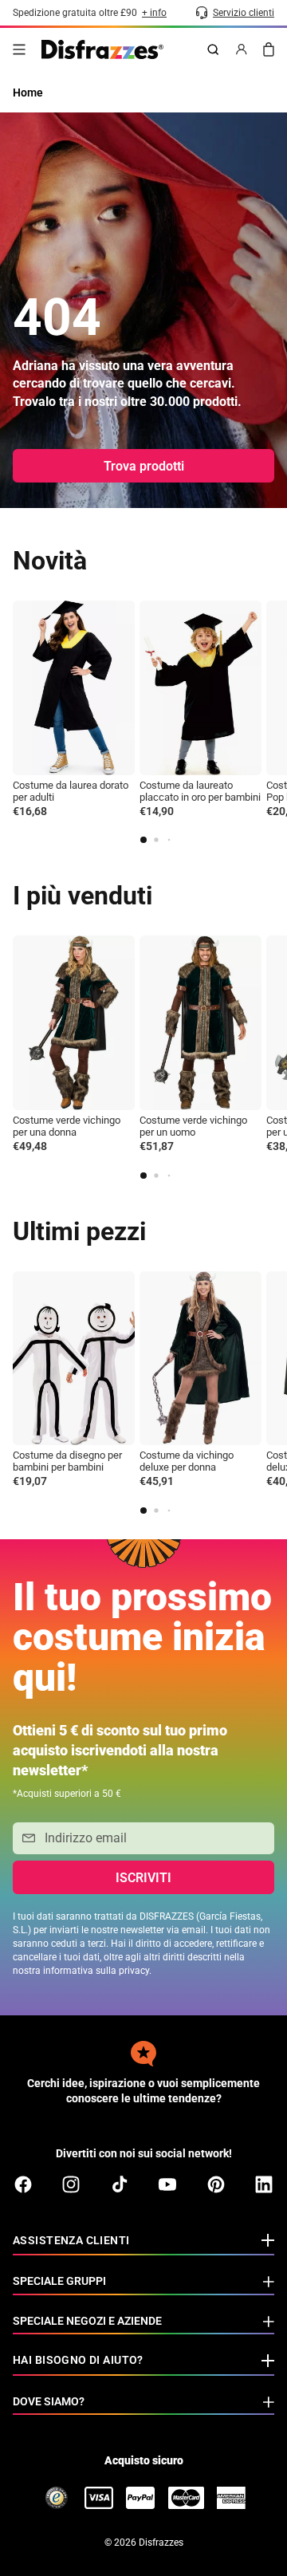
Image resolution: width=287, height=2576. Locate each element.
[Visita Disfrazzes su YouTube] (167, 2184)
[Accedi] (242, 49)
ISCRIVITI (143, 1878)
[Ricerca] (213, 49)
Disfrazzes (161, 2543)
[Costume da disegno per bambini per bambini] (74, 1359)
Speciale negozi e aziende (87, 2321)
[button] (143, 840)
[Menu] (19, 49)
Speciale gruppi (59, 2281)
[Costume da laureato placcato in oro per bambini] (201, 688)
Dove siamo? (49, 2401)
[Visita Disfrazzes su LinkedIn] (264, 2184)
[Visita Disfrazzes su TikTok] (120, 2184)
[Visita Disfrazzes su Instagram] (71, 2184)
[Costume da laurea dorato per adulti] (74, 688)
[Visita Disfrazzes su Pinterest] (216, 2184)
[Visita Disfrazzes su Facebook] (23, 2184)
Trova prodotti (144, 466)
